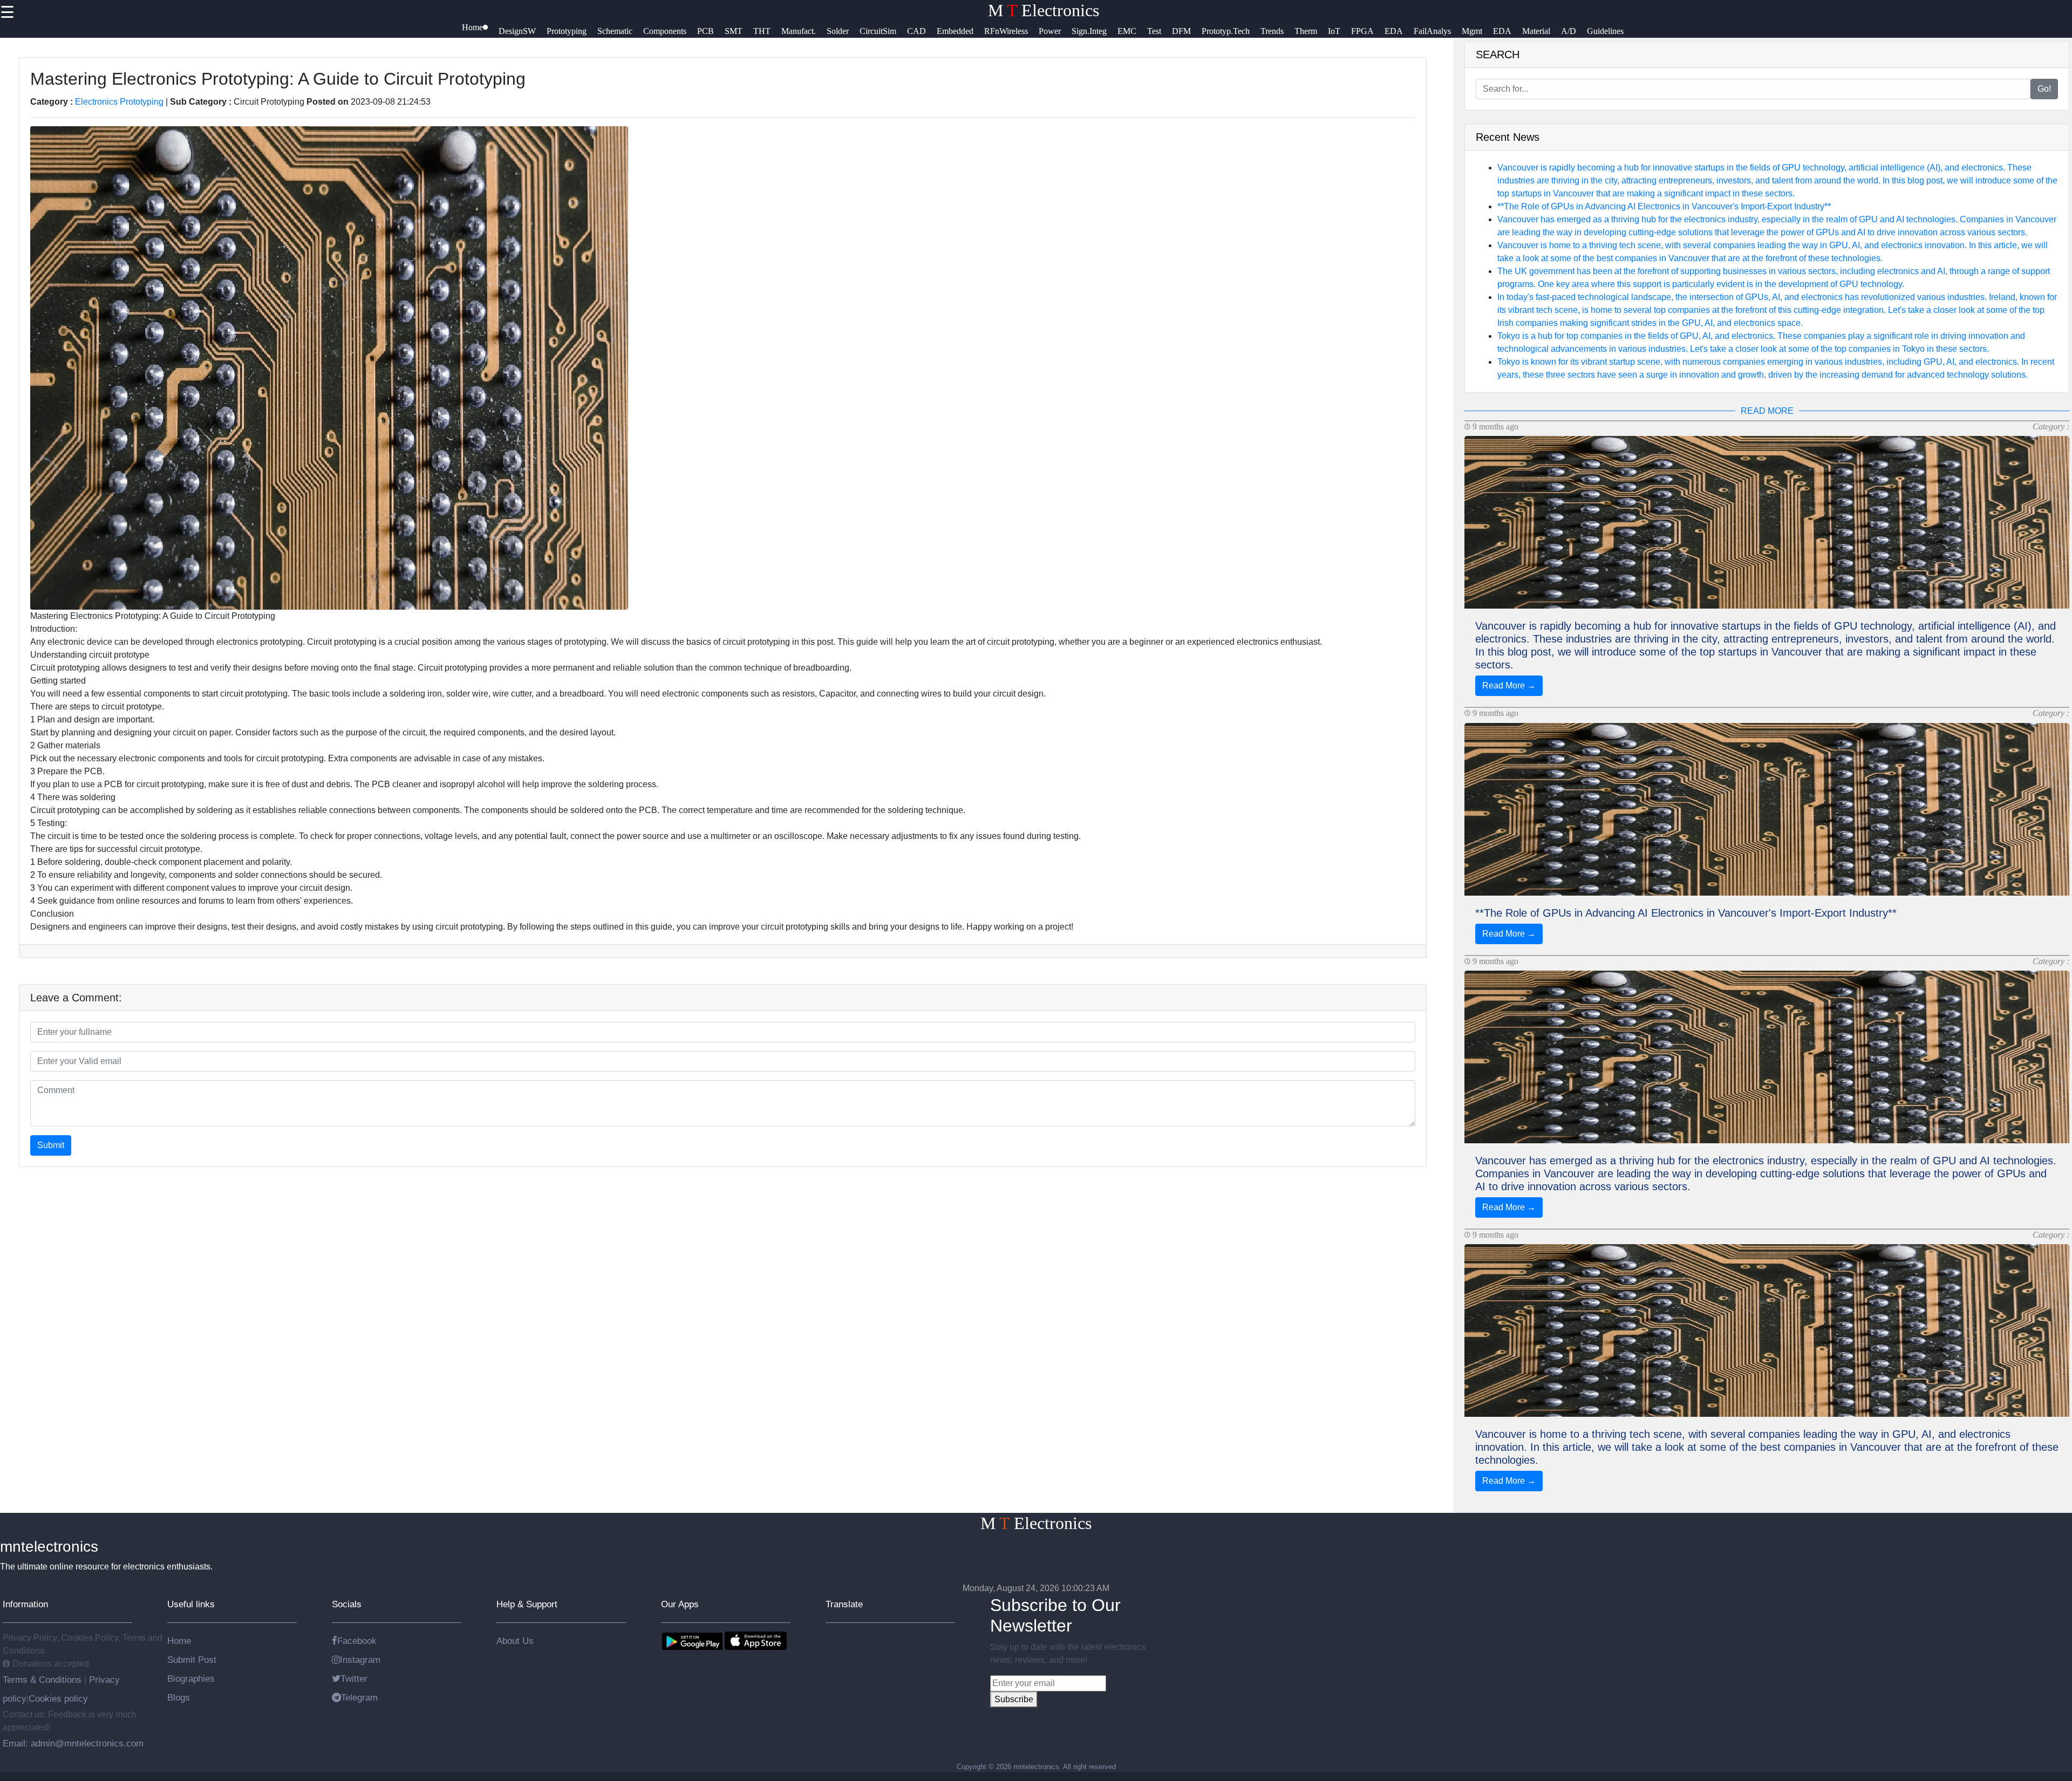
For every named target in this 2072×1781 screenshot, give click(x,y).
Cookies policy (58, 1698)
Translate (844, 1604)
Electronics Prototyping (119, 102)
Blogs (179, 1697)
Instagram (360, 1660)
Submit (51, 1145)
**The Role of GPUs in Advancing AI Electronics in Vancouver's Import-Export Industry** (1664, 206)
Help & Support (527, 1604)
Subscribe (1014, 1699)
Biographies (191, 1678)
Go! (2044, 89)
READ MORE (1767, 411)
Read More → (1509, 685)
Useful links (191, 1604)
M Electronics (1044, 10)
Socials (347, 1604)
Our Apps (680, 1604)
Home (179, 1641)
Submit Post (192, 1660)
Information (25, 1604)
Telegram (359, 1697)
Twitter (354, 1678)
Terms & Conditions (43, 1680)
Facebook (357, 1641)
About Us (515, 1641)
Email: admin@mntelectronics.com (73, 1743)
